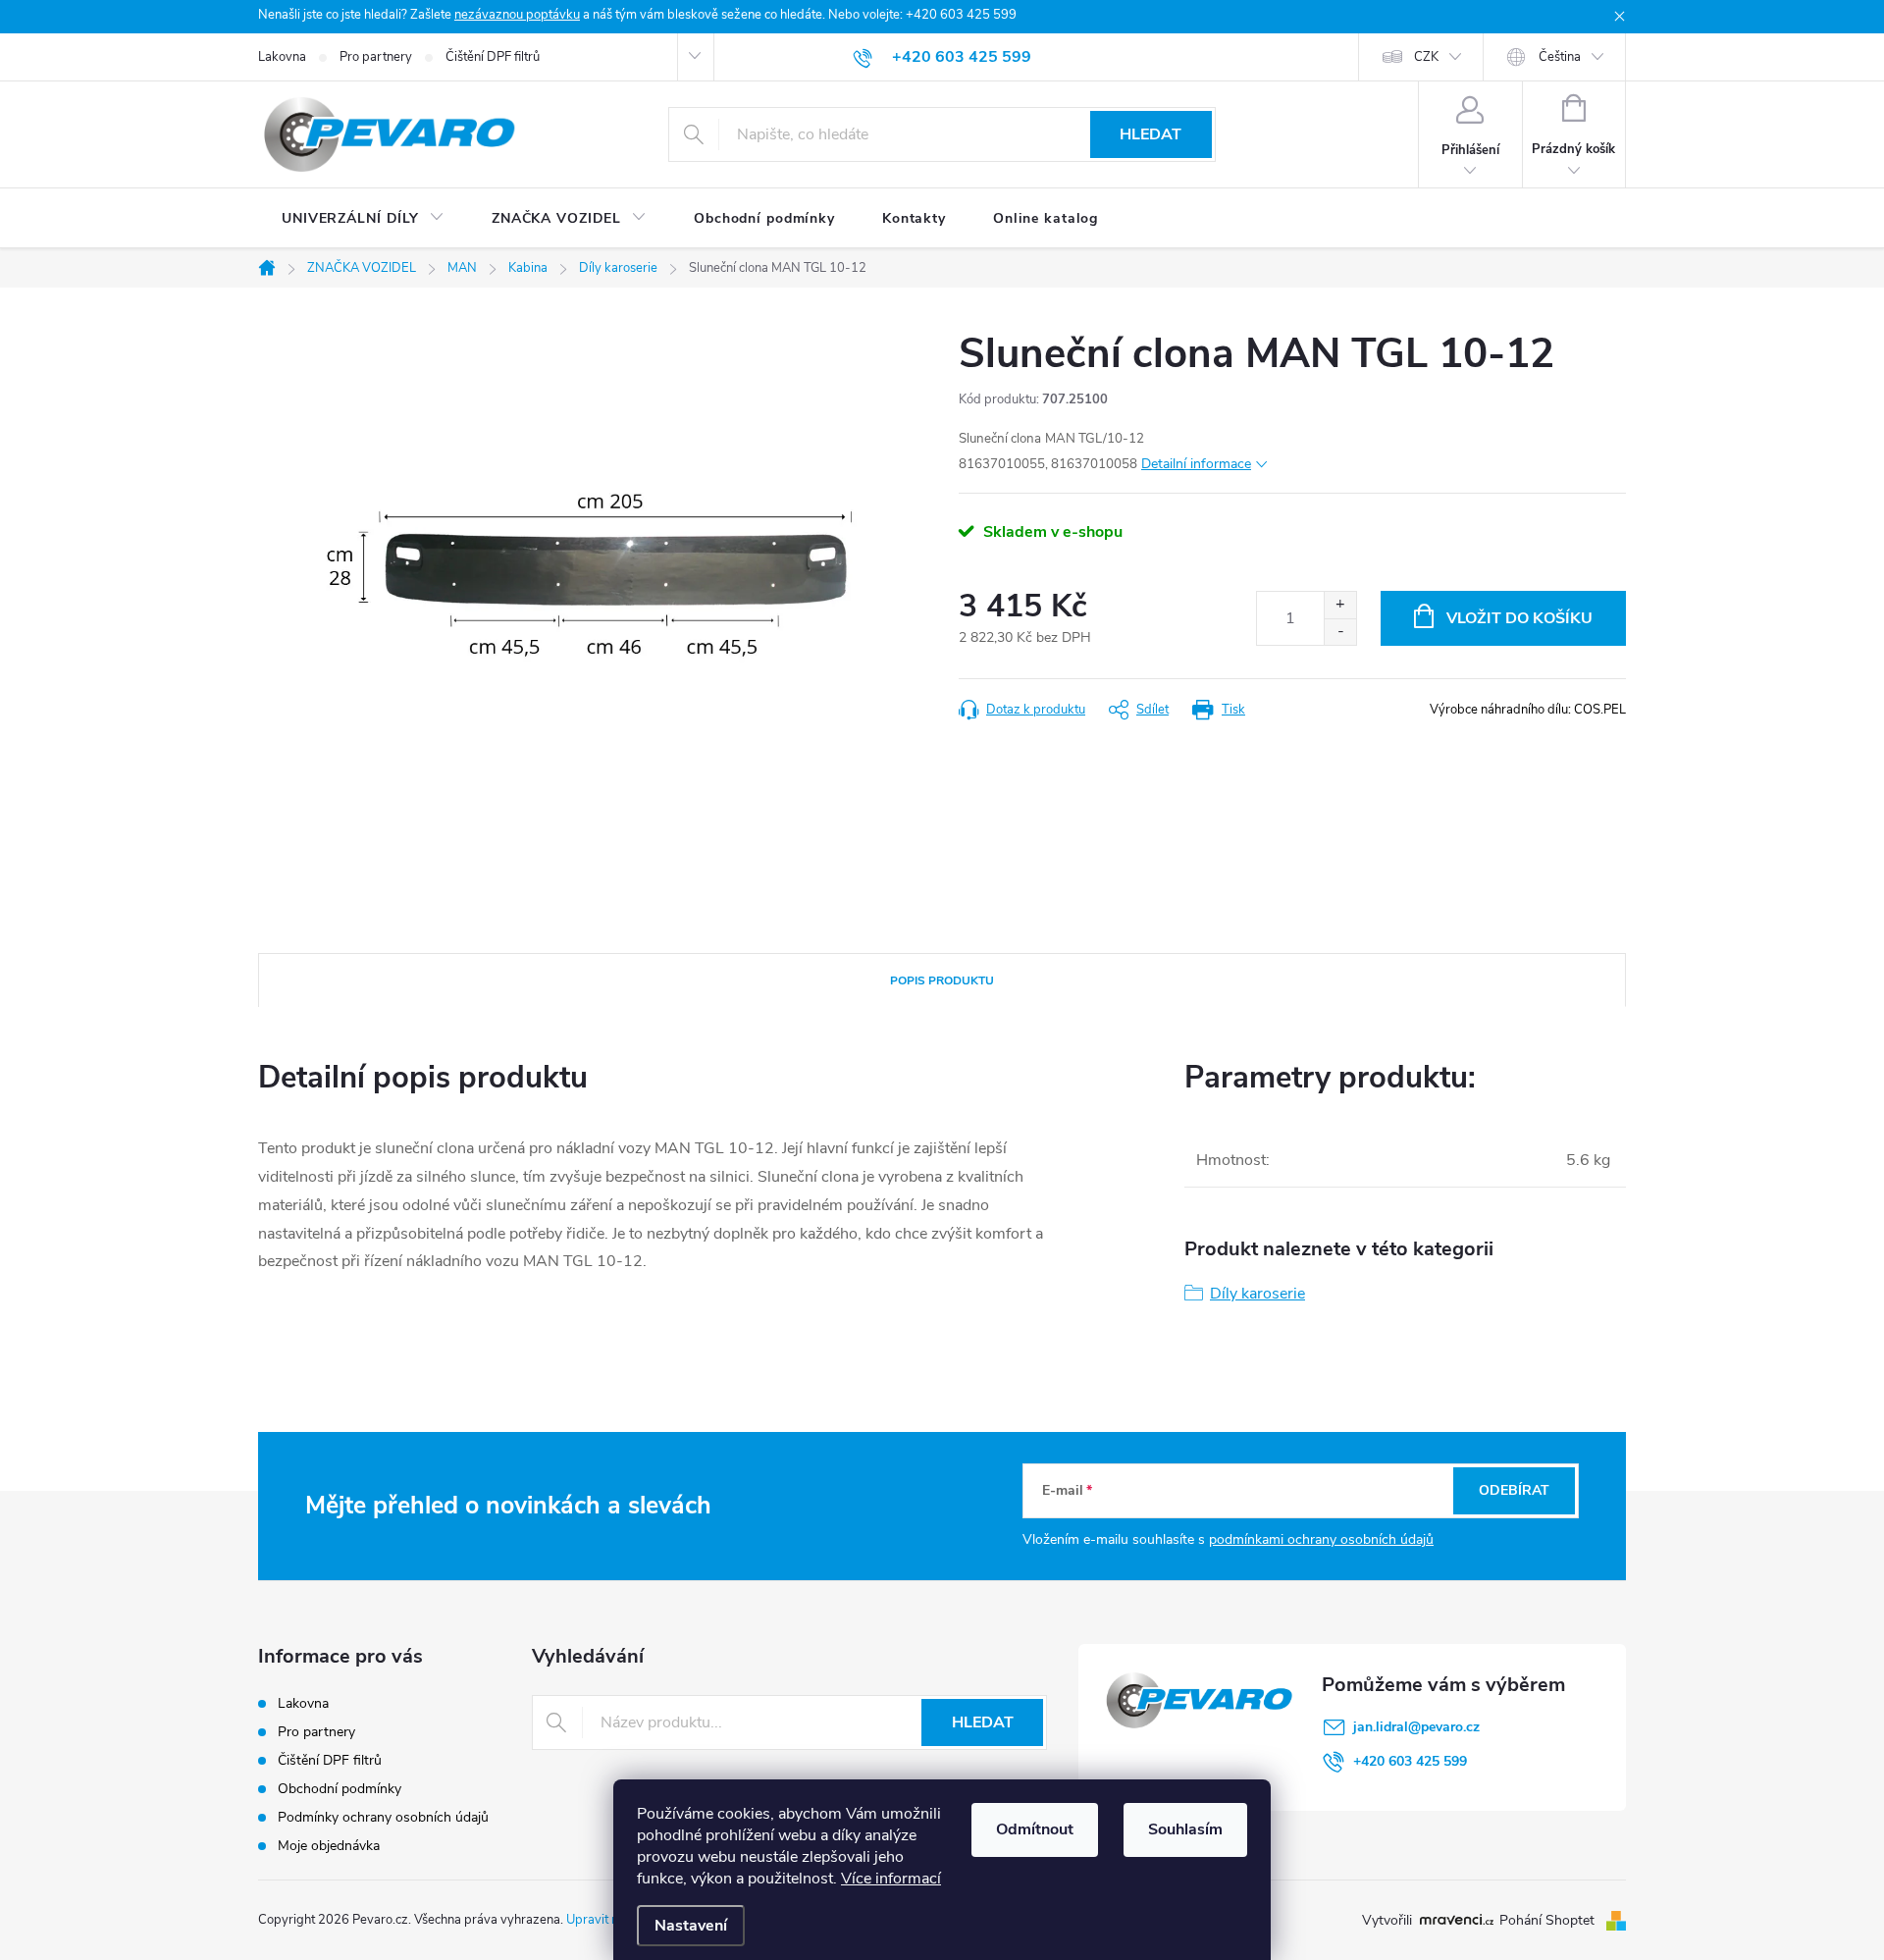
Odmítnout (1035, 1829)
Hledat (1151, 134)
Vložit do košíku (1519, 618)
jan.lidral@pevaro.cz (1416, 1727)
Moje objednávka (329, 1846)
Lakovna (282, 57)
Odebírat (1514, 1490)
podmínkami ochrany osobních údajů (1321, 1539)
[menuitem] (363, 219)
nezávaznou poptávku (517, 15)
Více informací (891, 1879)
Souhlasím (1185, 1829)
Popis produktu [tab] (942, 980)
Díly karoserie (1257, 1294)
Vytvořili (1387, 1921)
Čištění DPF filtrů (493, 57)
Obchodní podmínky (340, 1789)
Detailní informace (1196, 464)
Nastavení (691, 1926)
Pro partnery (376, 57)
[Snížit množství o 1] (1340, 632)
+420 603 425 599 (1410, 1761)
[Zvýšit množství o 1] (1340, 605)
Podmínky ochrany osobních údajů (383, 1817)
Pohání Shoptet (1549, 1920)
